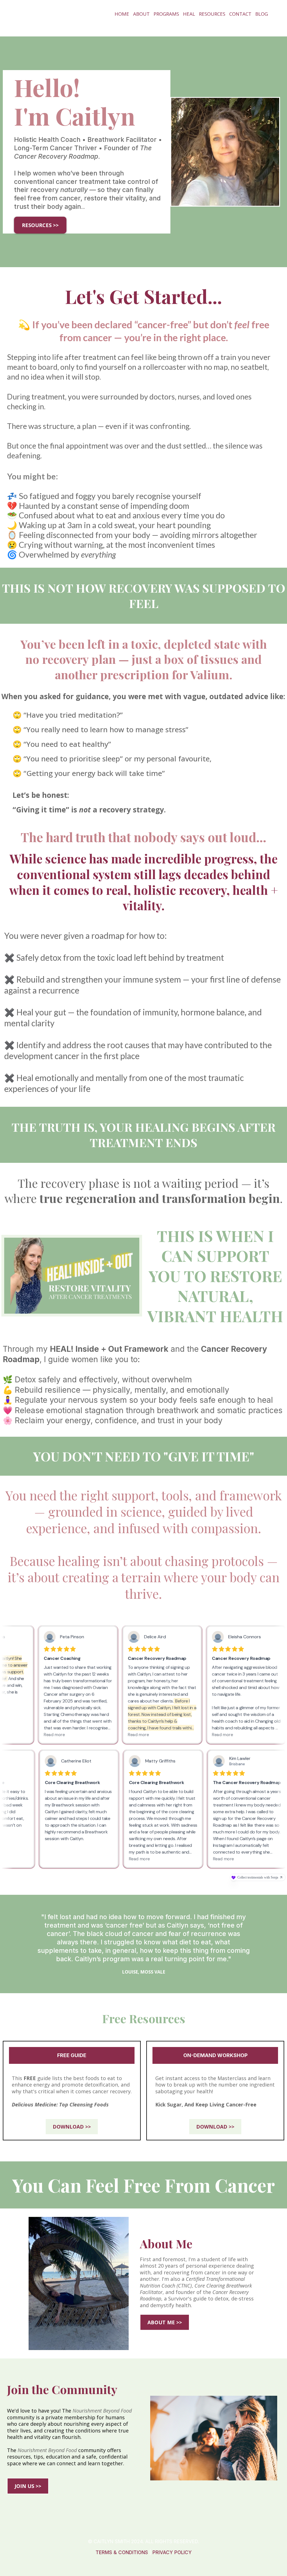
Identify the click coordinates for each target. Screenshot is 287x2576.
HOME (122, 14)
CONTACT (240, 14)
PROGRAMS (166, 14)
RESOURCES (212, 14)
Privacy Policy (172, 2552)
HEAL (189, 14)
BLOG (262, 14)
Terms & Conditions (122, 2552)
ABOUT (141, 14)
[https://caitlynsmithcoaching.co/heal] (72, 1276)
